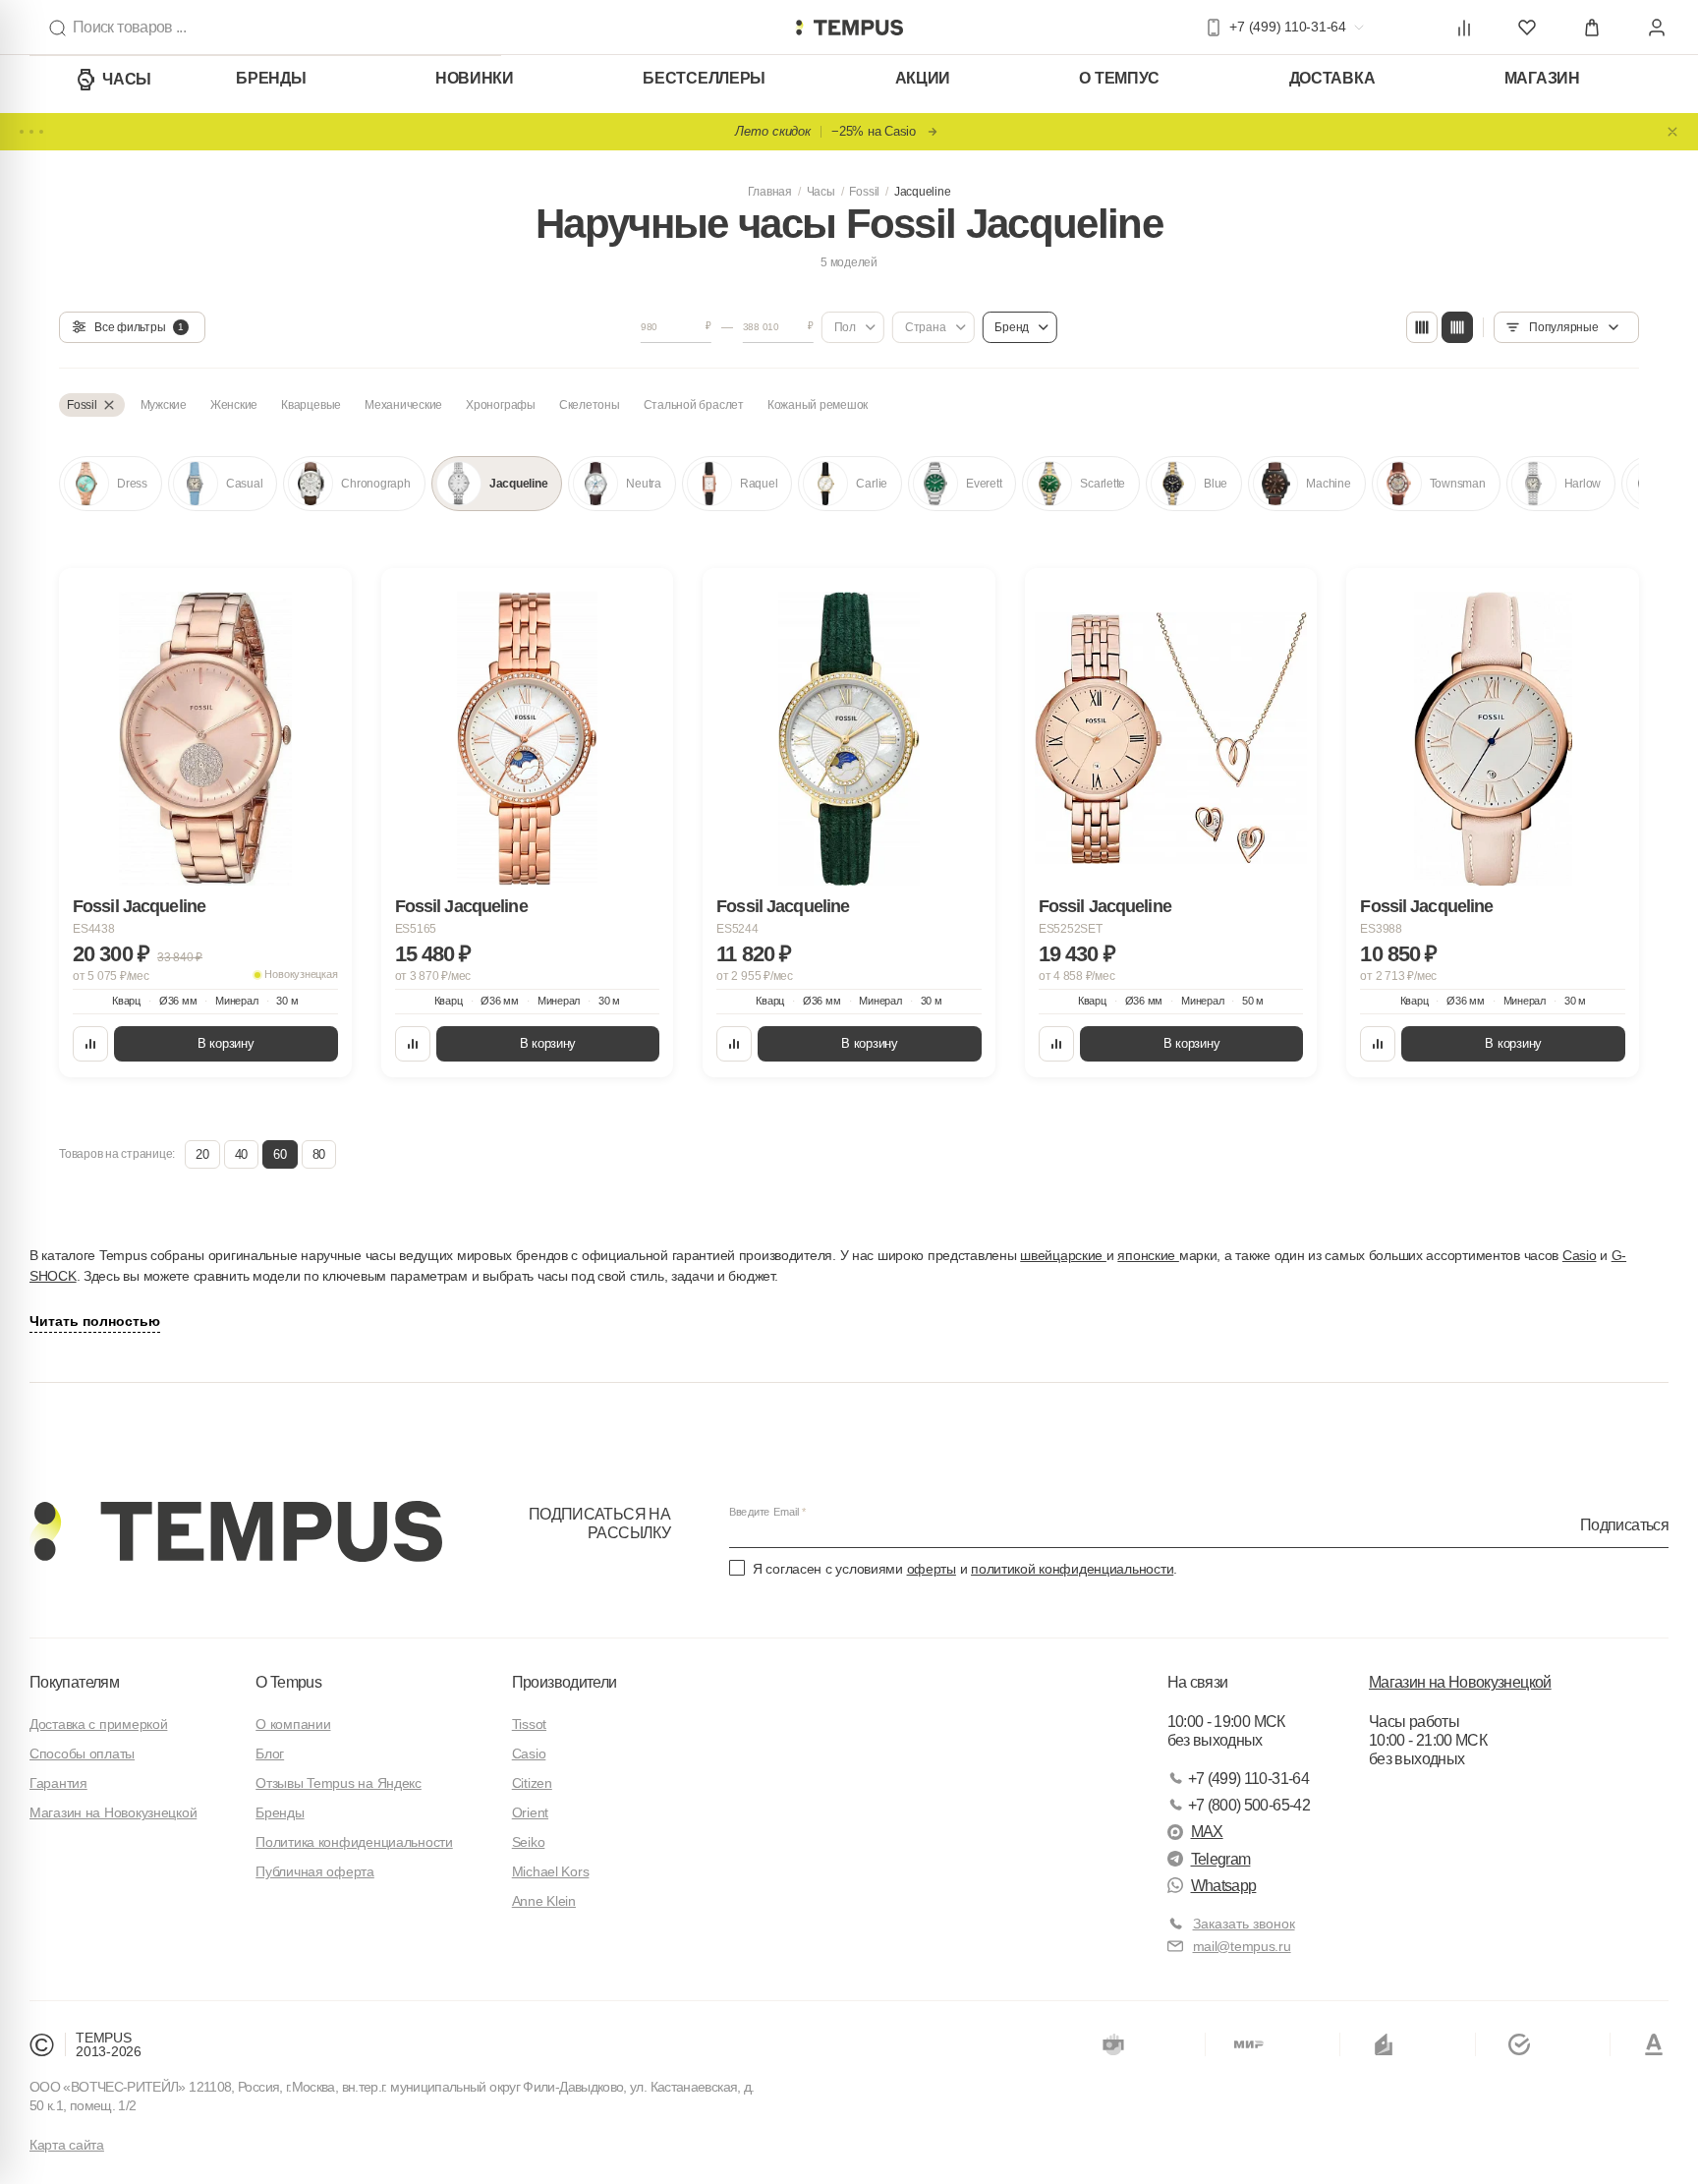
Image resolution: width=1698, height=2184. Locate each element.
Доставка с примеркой (98, 1724)
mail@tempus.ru (1242, 1946)
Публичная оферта (315, 1871)
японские (1148, 1255)
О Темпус (1119, 78)
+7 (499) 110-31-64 (1248, 1779)
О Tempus (288, 1682)
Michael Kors (551, 1871)
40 (241, 1154)
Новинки (475, 78)
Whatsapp (1224, 1886)
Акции (923, 78)
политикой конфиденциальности (1072, 1569)
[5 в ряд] (1457, 327)
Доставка (1332, 78)
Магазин (1542, 78)
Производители (565, 1682)
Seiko (529, 1842)
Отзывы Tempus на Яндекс (339, 1783)
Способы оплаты (82, 1753)
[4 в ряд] (1422, 327)
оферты (932, 1569)
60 (280, 1154)
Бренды (271, 78)
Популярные (1564, 327)
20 (202, 1154)
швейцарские (1063, 1255)
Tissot (529, 1724)
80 (319, 1154)
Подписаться (1624, 1524)
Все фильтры (139, 327)
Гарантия (58, 1783)
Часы (127, 79)
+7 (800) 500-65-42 (1249, 1805)
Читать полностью (95, 1321)
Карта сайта (67, 2145)
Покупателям (74, 1682)
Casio (1580, 1255)
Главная (770, 192)
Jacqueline (923, 192)
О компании (293, 1724)
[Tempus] (236, 1531)
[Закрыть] (1672, 132)
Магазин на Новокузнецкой (113, 1812)
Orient (530, 1812)
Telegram (1221, 1859)
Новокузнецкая (301, 974)
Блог (270, 1753)
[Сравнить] (90, 1044)
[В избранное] (318, 602)
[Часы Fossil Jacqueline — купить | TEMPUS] (849, 28)
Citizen (532, 1783)
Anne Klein (544, 1901)
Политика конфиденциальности (354, 1842)
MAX (1207, 1832)
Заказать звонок (1244, 1924)
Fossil (864, 192)
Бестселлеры (704, 78)
